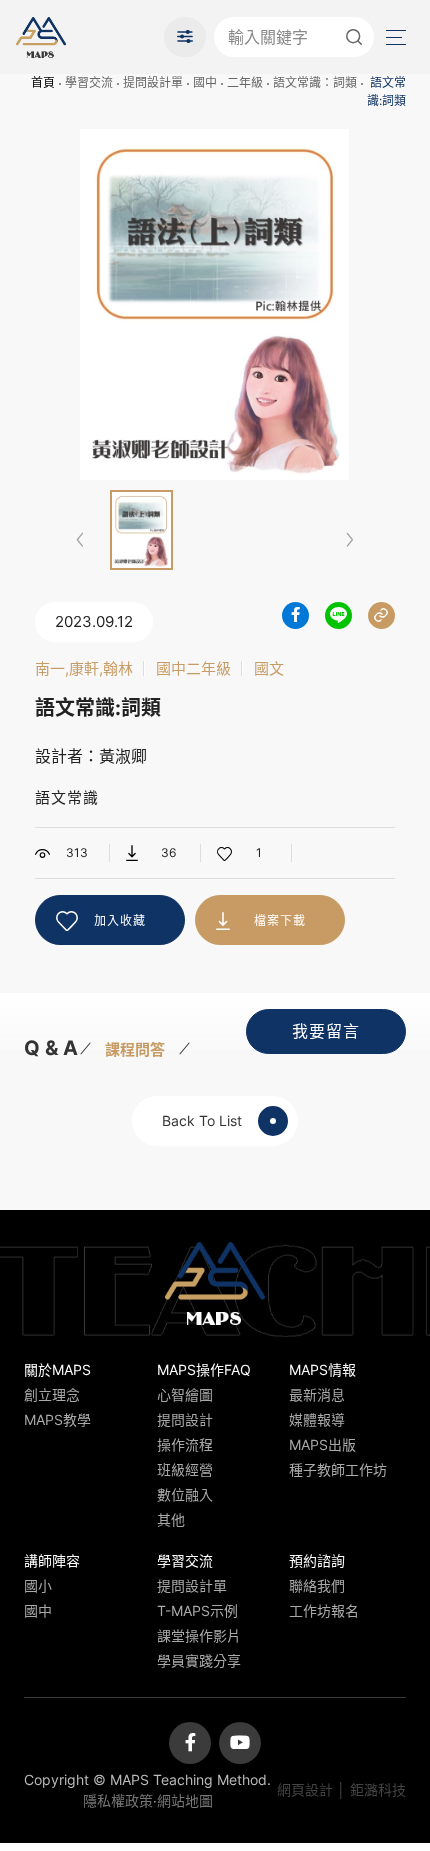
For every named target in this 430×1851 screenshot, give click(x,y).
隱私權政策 (118, 1800)
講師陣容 (52, 1560)
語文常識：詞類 (315, 82)
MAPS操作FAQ (204, 1369)
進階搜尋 (185, 37)
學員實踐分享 (199, 1660)
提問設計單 (153, 82)
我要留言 (326, 1031)
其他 (171, 1519)
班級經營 (185, 1469)
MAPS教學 (57, 1419)
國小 (38, 1585)
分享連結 (381, 615)
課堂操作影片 (199, 1635)
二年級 (245, 82)
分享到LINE (338, 615)
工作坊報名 (324, 1610)
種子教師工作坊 (338, 1469)
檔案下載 (280, 920)
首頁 (43, 82)
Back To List (202, 1120)
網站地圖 (185, 1800)
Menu (394, 37)
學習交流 (89, 82)
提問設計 (185, 1419)
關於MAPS (57, 1369)
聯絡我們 (317, 1585)
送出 (354, 37)
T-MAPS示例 (197, 1610)
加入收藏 (120, 920)
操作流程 (185, 1444)
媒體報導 (317, 1419)
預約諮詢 (317, 1560)
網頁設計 (305, 1789)
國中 (205, 82)
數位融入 (185, 1494)
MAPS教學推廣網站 (41, 37)
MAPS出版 (322, 1444)
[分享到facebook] (295, 615)
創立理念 (52, 1394)
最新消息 (317, 1394)
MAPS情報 (322, 1369)
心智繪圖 (185, 1394)
